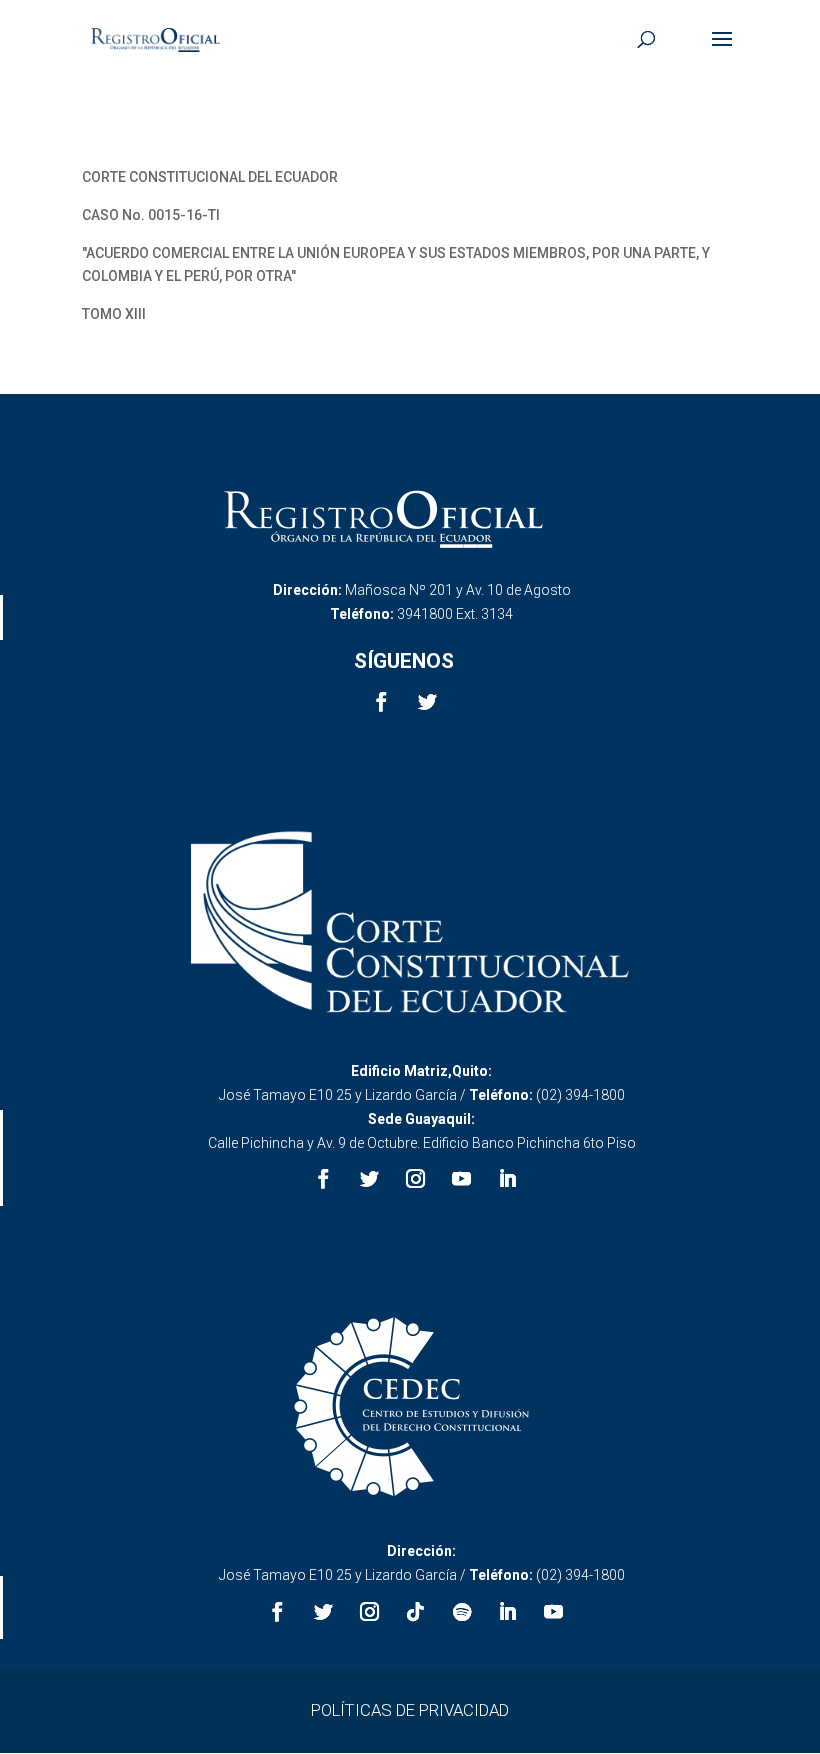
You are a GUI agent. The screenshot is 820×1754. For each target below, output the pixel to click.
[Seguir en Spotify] (462, 1612)
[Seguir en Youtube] (462, 1179)
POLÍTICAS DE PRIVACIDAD (410, 1710)
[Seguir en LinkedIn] (508, 1179)
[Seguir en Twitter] (427, 702)
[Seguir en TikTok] (416, 1612)
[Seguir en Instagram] (416, 1179)
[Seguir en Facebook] (381, 702)
